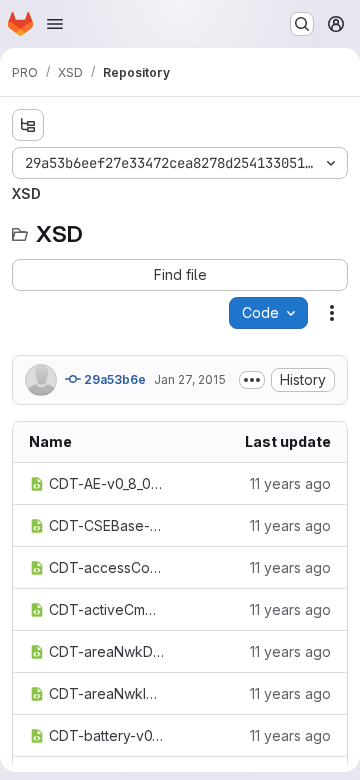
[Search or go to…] (302, 24)
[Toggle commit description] (252, 380)
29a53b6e (113, 379)
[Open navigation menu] (55, 24)
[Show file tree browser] (28, 125)
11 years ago (290, 483)
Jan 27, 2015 (190, 379)
